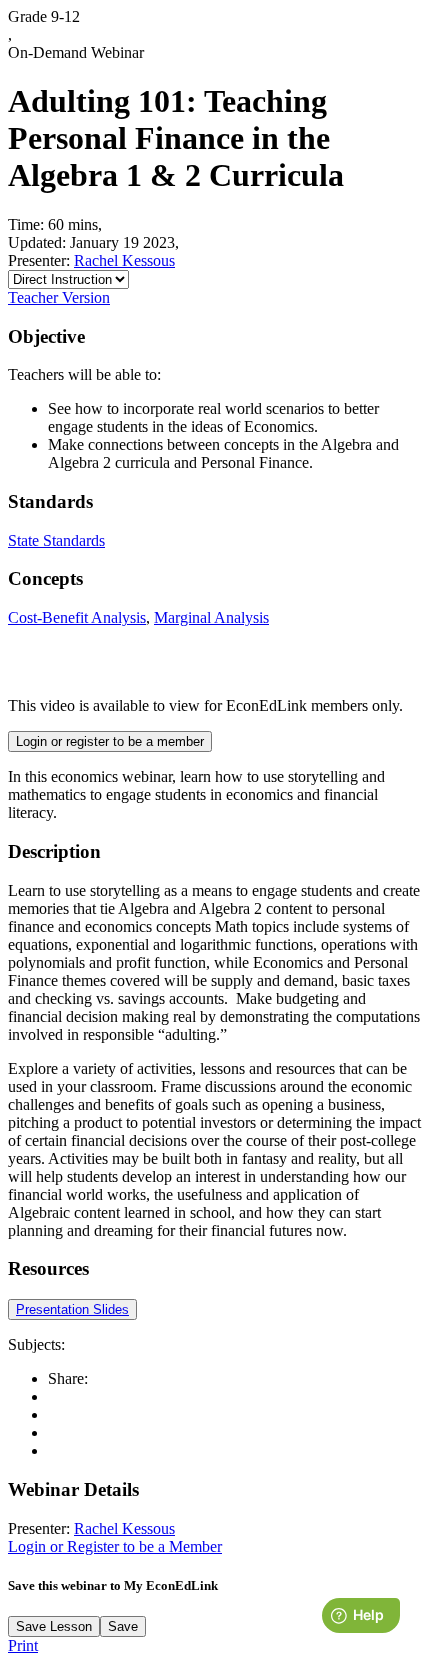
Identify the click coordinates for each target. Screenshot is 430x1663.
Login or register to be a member (110, 741)
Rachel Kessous (124, 260)
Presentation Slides (72, 1309)
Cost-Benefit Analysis (77, 617)
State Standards (56, 540)
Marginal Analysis (211, 617)
